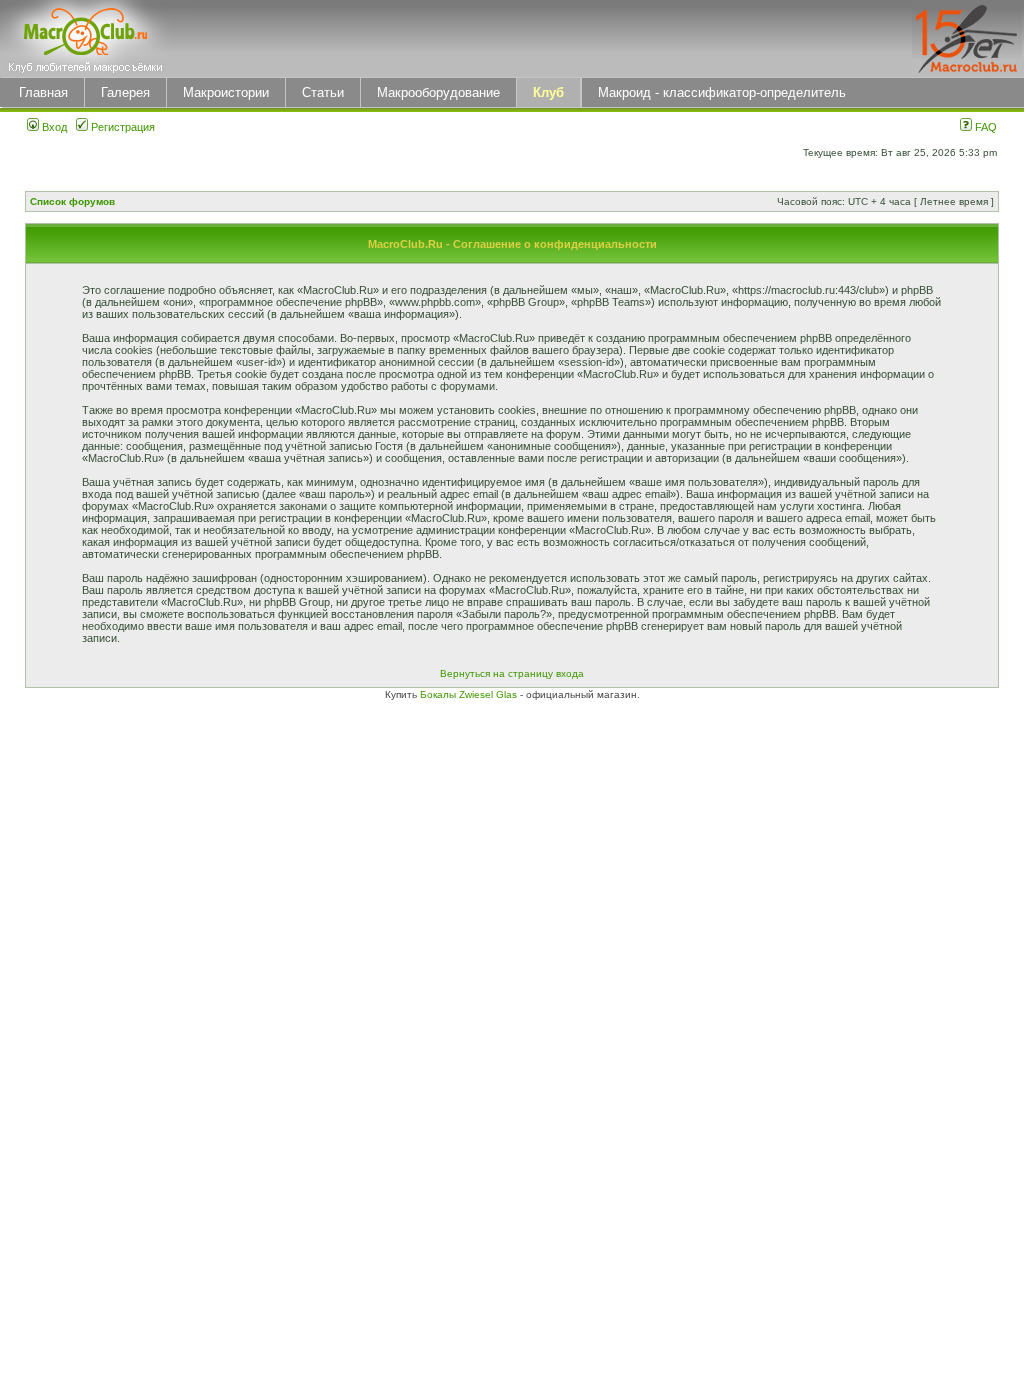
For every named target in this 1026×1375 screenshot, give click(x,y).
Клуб (548, 92)
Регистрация (121, 127)
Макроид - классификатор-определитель (722, 92)
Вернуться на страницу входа (512, 673)
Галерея (125, 92)
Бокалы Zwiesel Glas (470, 694)
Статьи (323, 92)
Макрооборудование (438, 92)
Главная (43, 92)
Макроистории (226, 92)
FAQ (984, 127)
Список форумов (72, 201)
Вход (53, 127)
